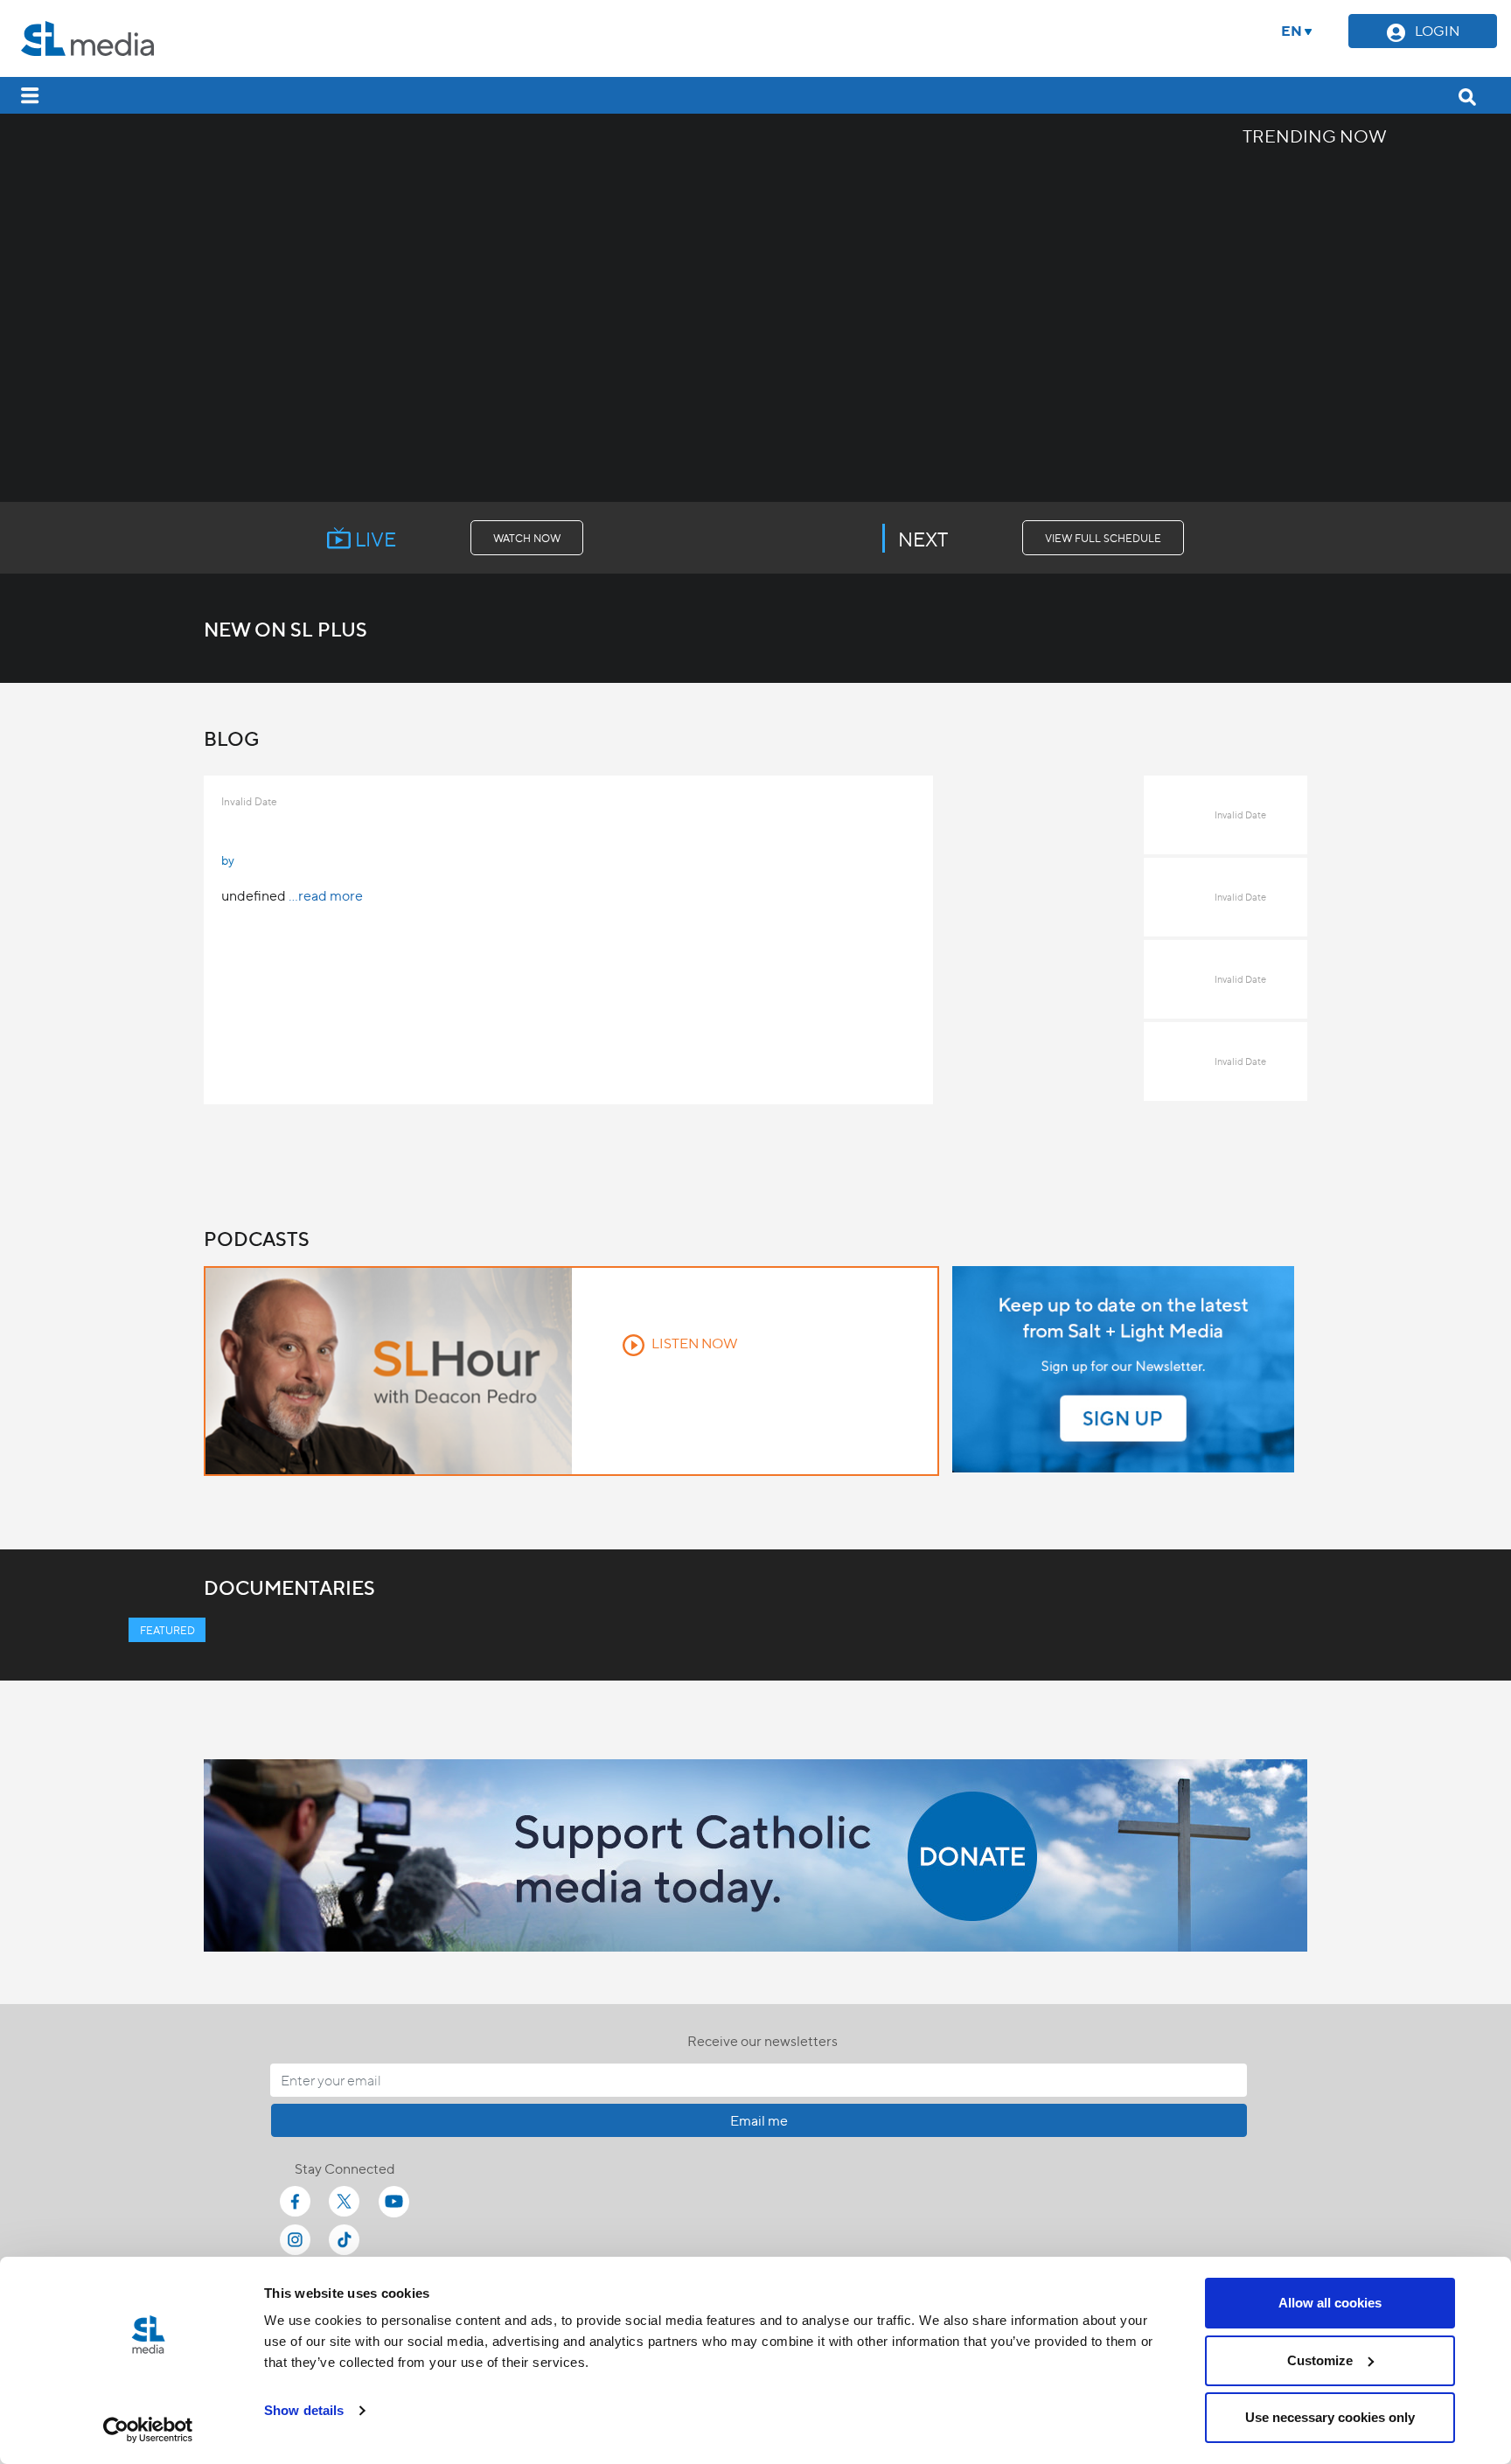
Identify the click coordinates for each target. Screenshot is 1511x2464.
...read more (326, 895)
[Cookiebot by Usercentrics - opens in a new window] (148, 2430)
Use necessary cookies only (1330, 2417)
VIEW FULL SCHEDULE (1103, 538)
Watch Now (527, 538)
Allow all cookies (1330, 2303)
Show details (304, 2410)
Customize (1320, 2360)
